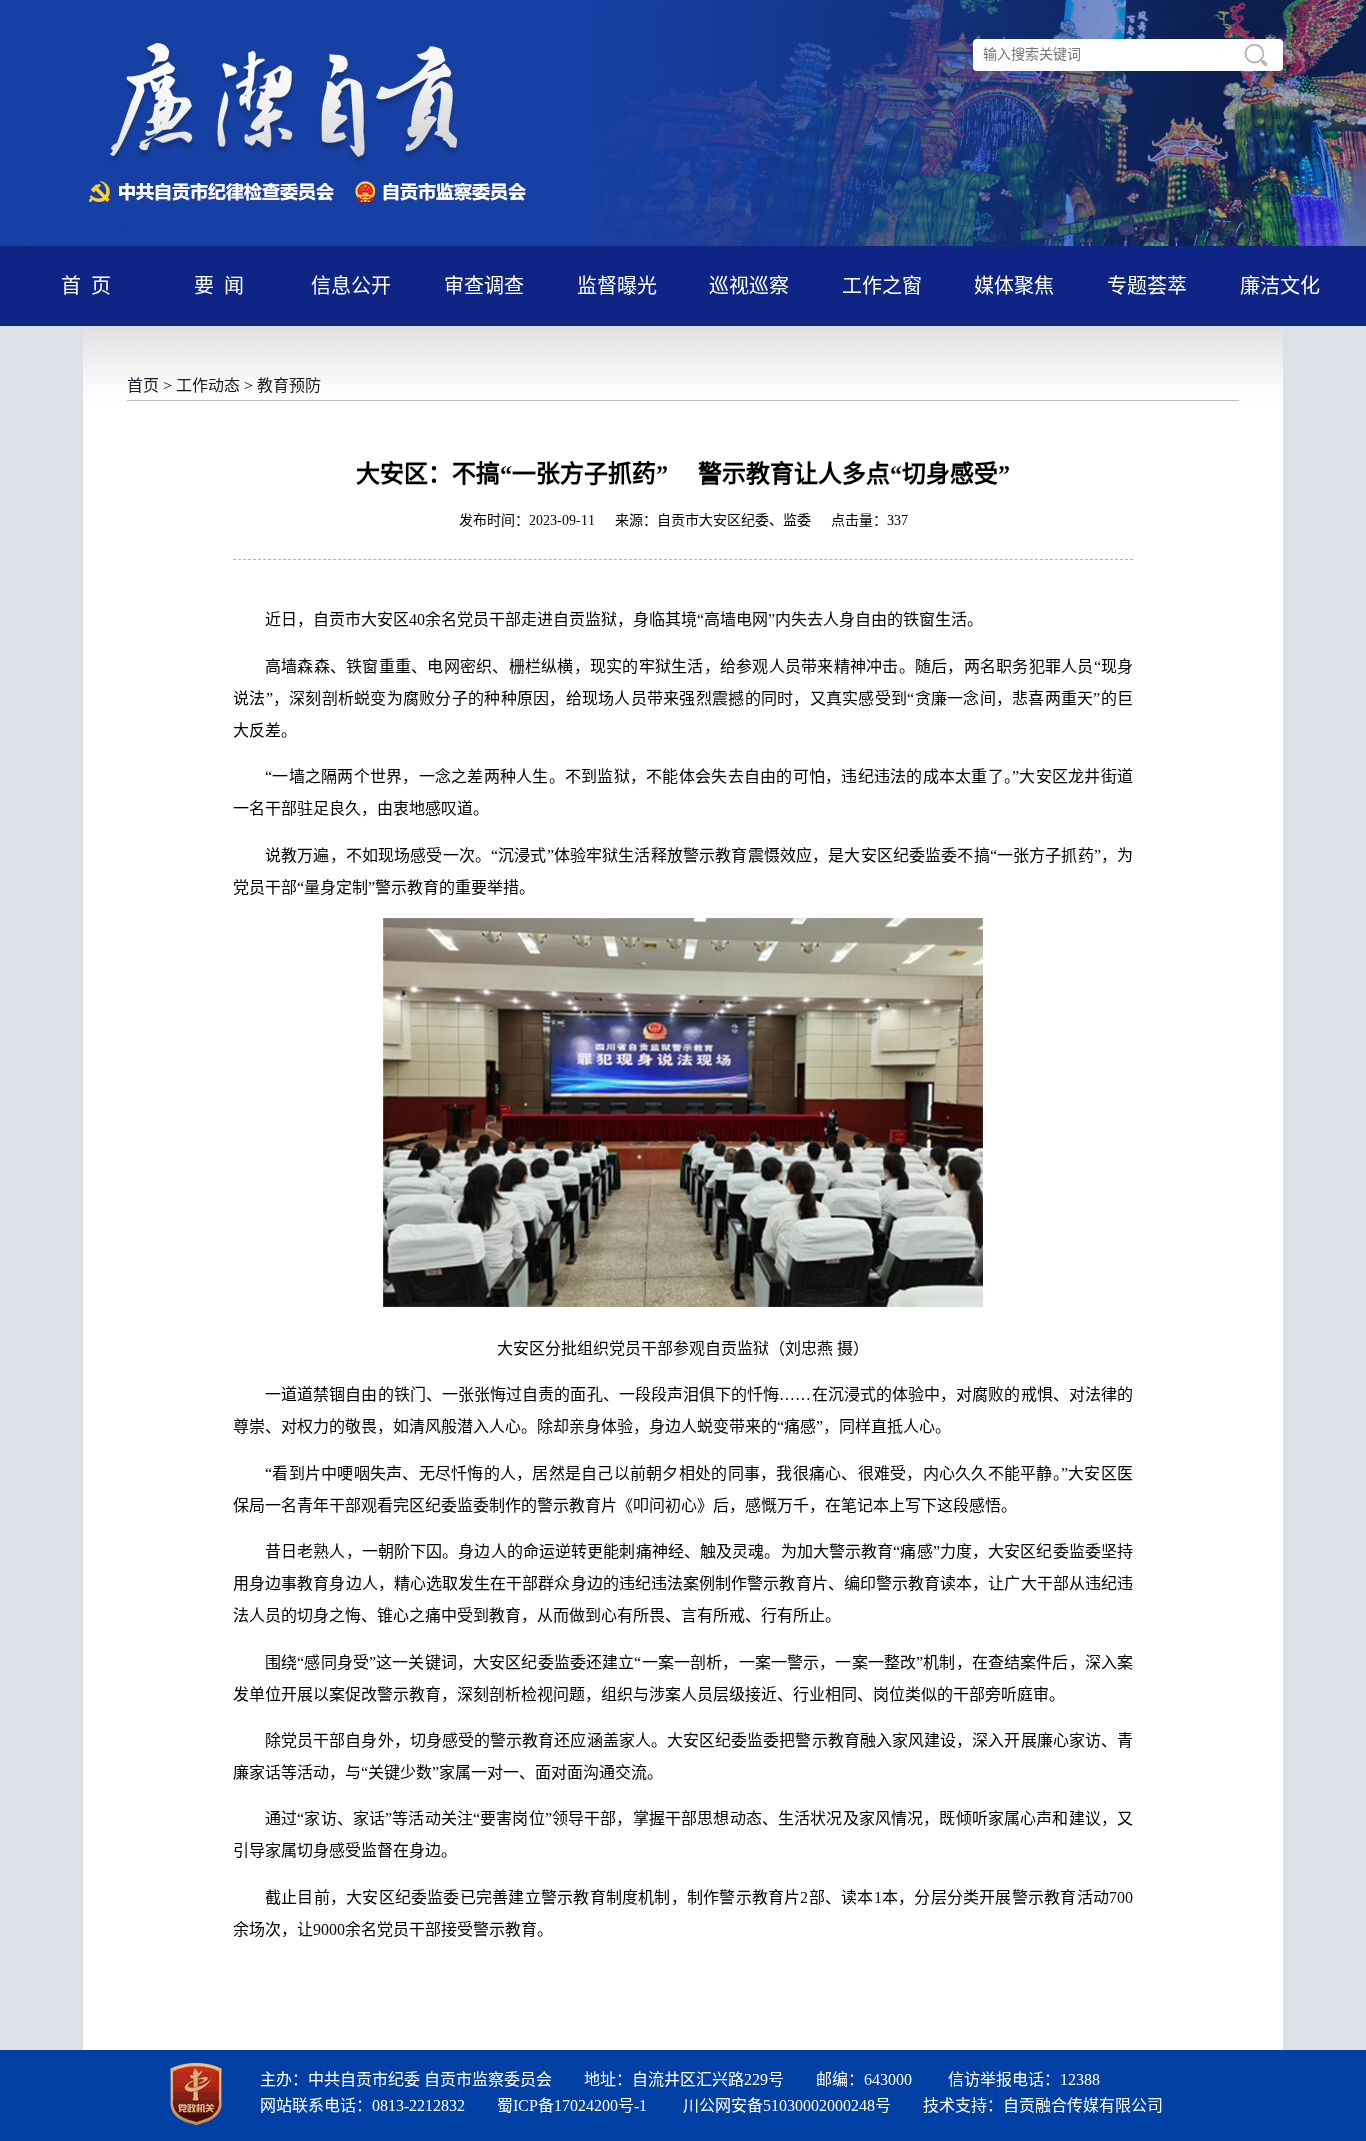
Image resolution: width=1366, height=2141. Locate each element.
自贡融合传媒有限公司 (1083, 2105)
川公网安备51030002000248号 (787, 2105)
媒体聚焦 (1014, 286)
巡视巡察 (749, 286)
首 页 (86, 286)
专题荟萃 (1147, 286)
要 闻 (219, 286)
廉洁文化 (1280, 286)
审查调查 (484, 286)
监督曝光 (617, 286)
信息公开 (351, 286)
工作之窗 (882, 286)
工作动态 (208, 385)
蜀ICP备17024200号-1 (572, 2105)
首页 (143, 385)
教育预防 (289, 385)
